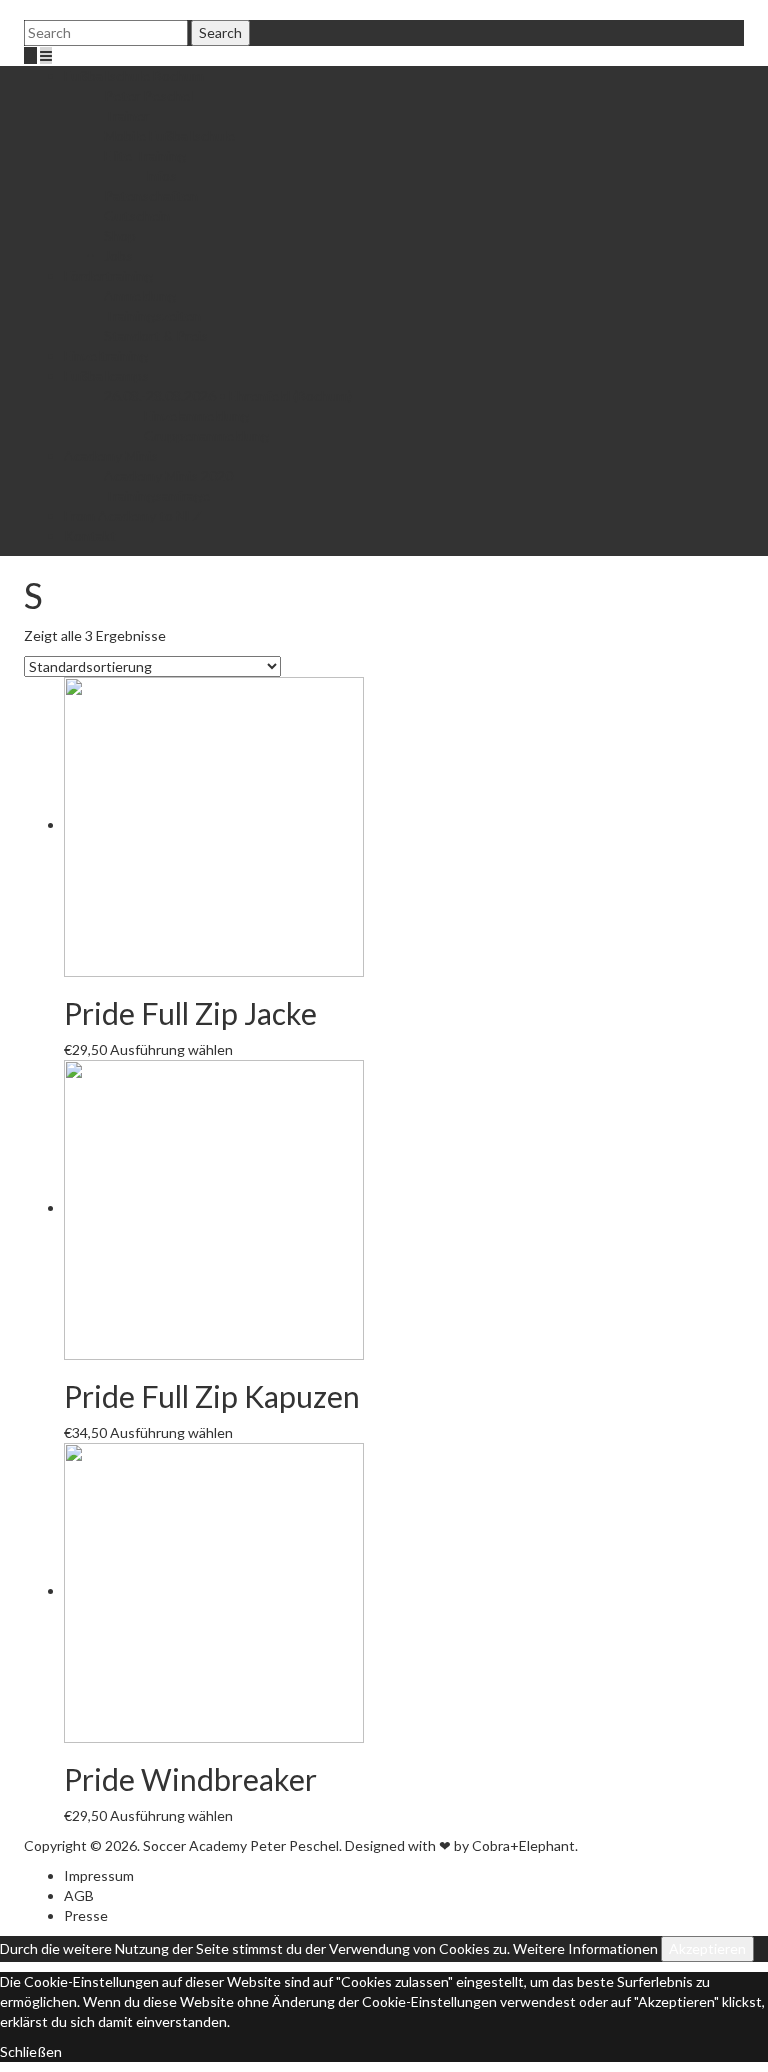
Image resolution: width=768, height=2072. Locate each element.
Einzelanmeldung (196, 415)
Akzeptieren (707, 1948)
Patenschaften (151, 195)
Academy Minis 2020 (168, 475)
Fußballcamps (106, 375)
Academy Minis (111, 455)
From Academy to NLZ (133, 515)
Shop (120, 235)
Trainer (126, 115)
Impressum (99, 1875)
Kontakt (90, 535)
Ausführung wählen (171, 1049)
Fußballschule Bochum (134, 75)
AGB (79, 1895)
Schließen (31, 2051)
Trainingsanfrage (157, 495)
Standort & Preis (156, 335)
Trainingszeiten (152, 315)
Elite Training (145, 155)
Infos (160, 175)
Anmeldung (140, 295)
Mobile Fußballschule (169, 135)
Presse (86, 1915)
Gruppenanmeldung (206, 435)
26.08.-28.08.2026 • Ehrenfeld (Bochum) (228, 395)
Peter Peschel (148, 95)
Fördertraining (108, 275)
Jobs (118, 255)
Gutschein (137, 215)
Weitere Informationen (585, 1948)
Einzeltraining (106, 355)
